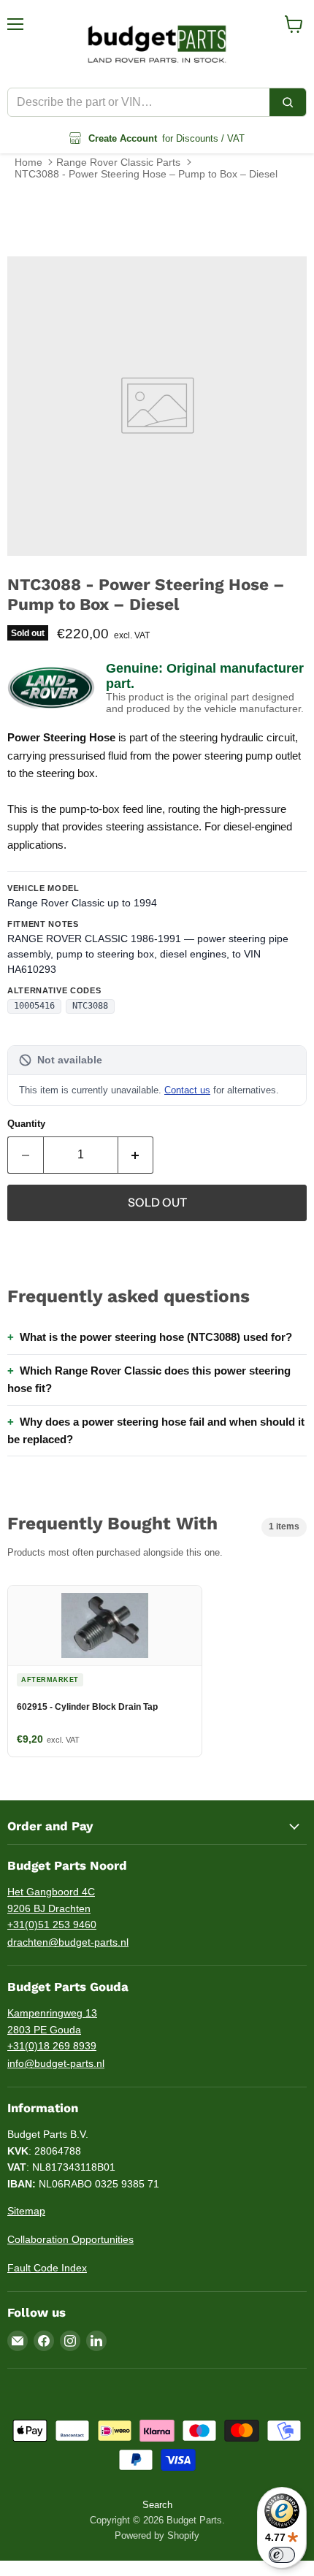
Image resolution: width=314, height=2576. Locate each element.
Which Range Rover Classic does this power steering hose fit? (149, 1379)
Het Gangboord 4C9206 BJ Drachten (51, 1900)
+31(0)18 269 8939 (52, 2046)
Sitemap (26, 2211)
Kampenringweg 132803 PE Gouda (52, 2021)
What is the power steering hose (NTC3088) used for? (156, 1337)
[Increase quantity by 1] (136, 1155)
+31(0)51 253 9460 (52, 1925)
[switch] (282, 2555)
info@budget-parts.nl (56, 2063)
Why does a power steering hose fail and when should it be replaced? (156, 1430)
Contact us (187, 1090)
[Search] (288, 102)
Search (157, 2505)
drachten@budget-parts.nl (68, 1942)
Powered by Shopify (157, 2535)
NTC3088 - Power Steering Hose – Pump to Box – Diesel (146, 174)
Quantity (26, 1124)
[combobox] (139, 102)
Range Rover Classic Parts (118, 162)
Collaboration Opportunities (70, 2239)
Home (28, 162)
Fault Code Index (47, 2268)
